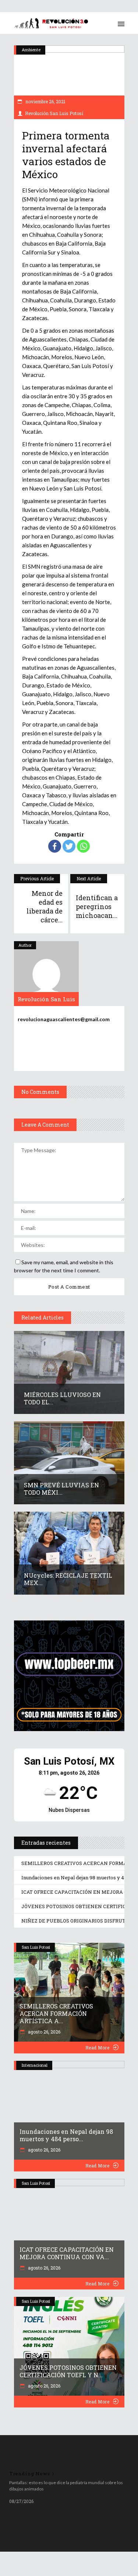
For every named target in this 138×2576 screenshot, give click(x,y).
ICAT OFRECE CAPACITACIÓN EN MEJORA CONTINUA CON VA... (67, 2253)
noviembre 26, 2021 (45, 101)
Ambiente (31, 50)
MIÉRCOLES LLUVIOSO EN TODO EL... (62, 1398)
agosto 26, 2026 (44, 2032)
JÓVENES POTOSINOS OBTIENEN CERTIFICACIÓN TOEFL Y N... (68, 2371)
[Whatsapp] (83, 846)
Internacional (35, 2065)
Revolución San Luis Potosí (54, 113)
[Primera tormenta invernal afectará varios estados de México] (46, 974)
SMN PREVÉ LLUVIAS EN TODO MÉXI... (61, 1489)
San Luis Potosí (36, 1947)
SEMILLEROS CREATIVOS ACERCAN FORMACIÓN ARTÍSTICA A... (56, 2013)
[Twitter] (69, 846)
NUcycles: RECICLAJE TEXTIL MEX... (68, 1579)
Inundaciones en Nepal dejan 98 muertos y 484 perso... (66, 2135)
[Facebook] (55, 846)
